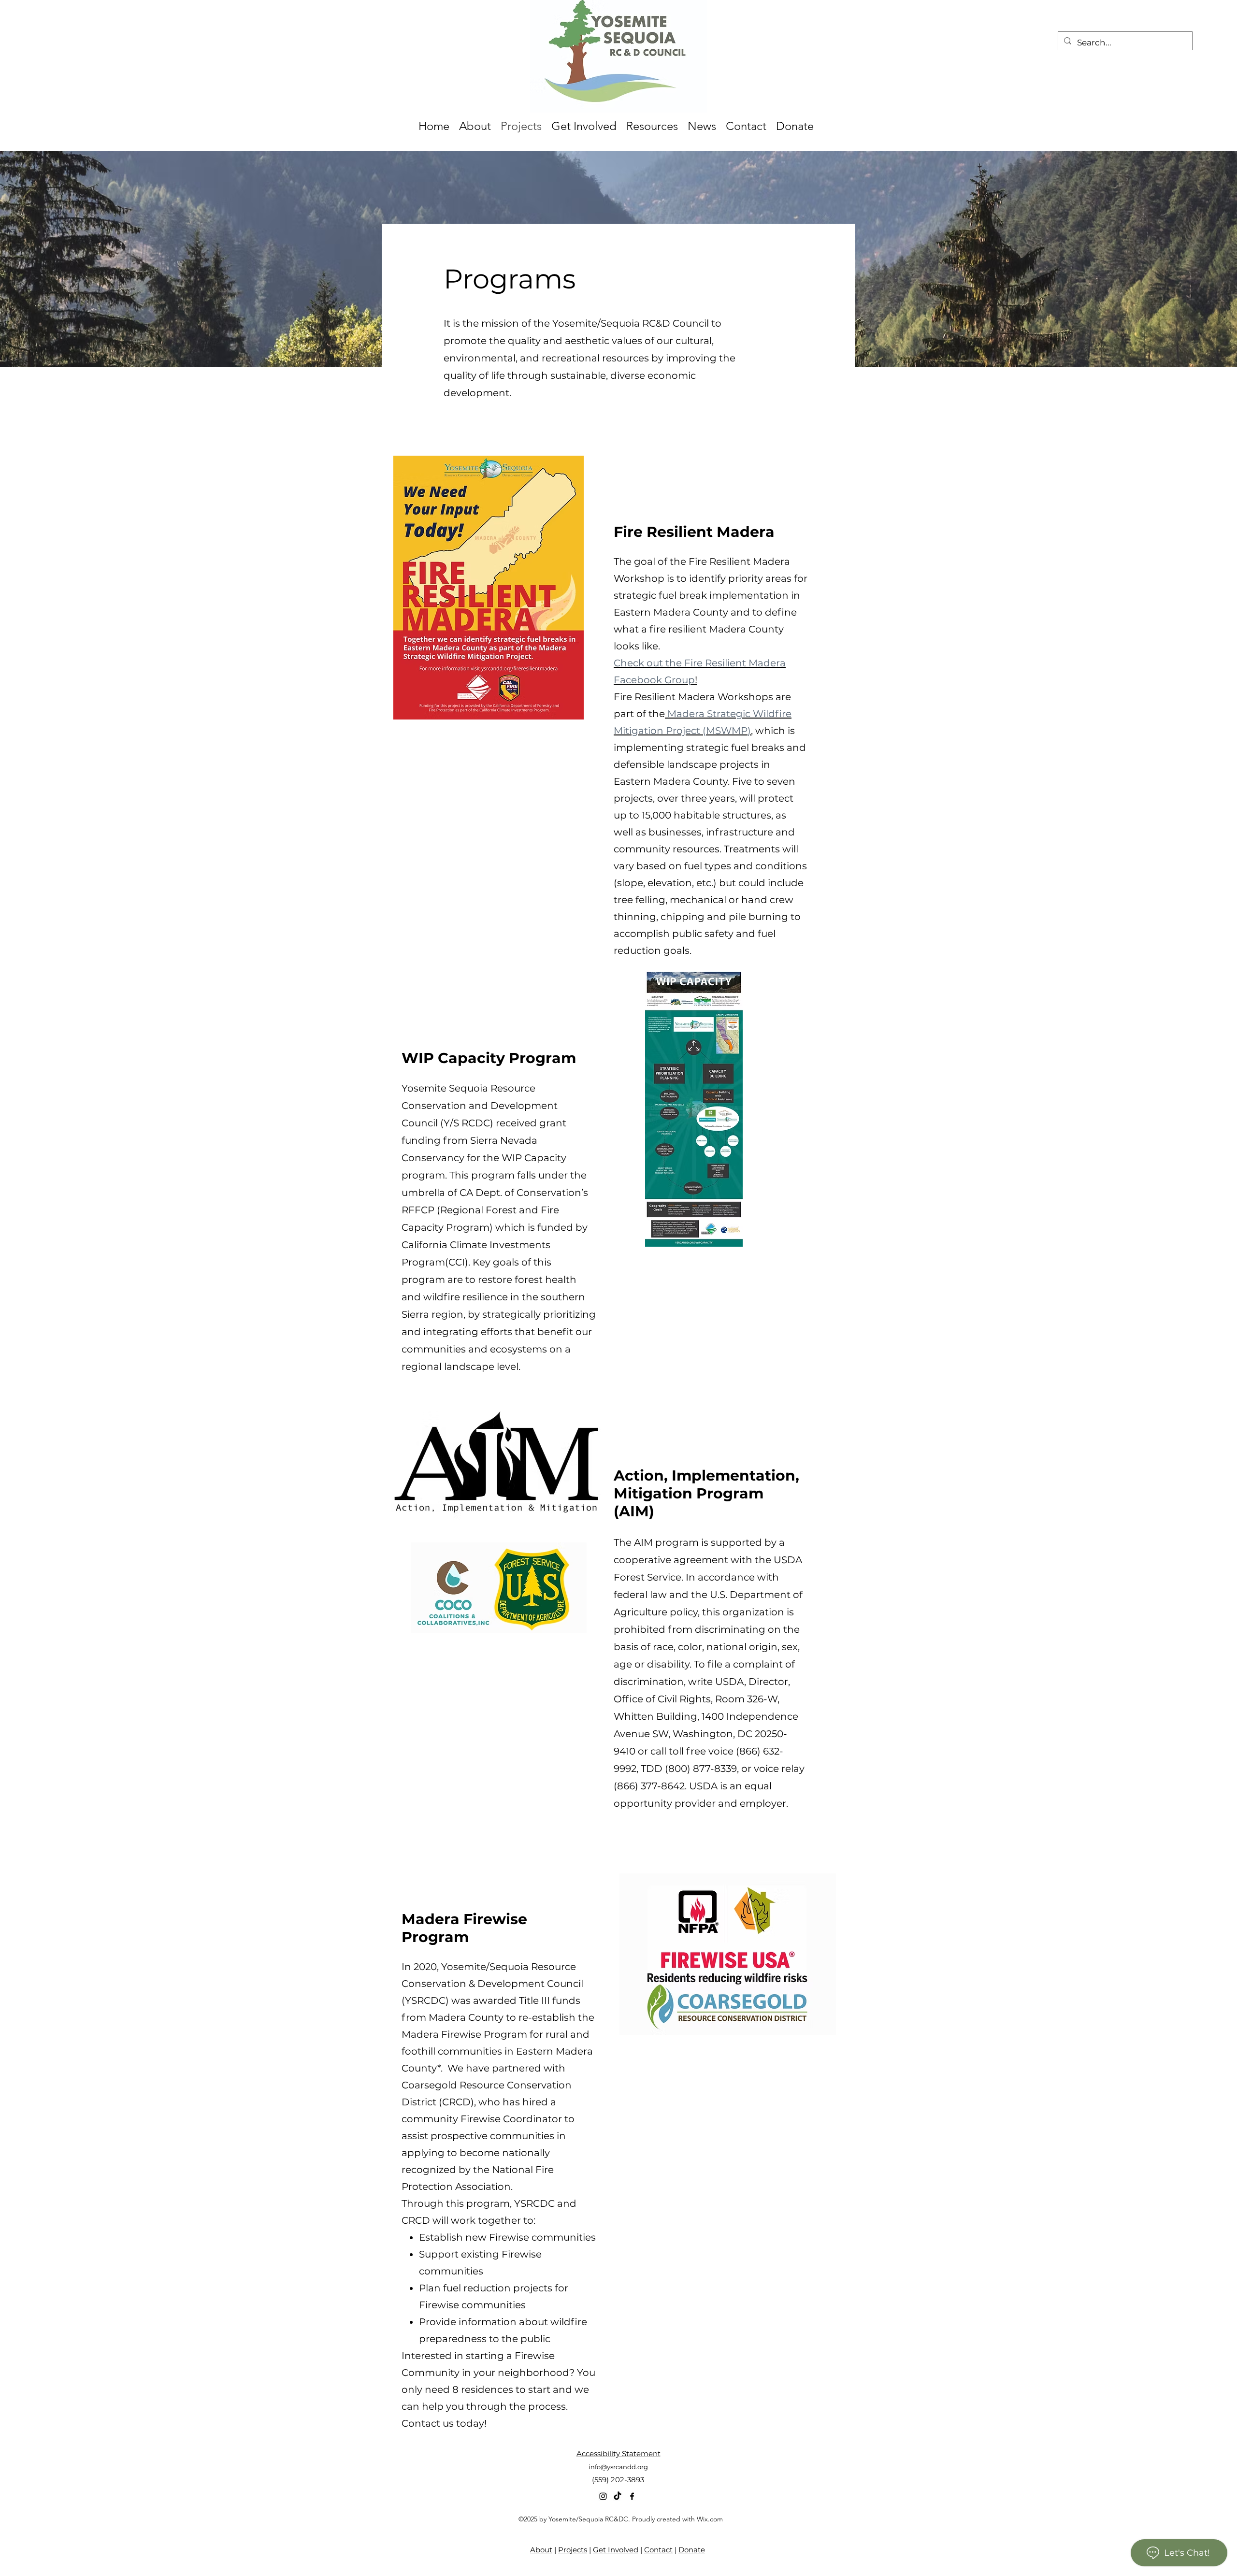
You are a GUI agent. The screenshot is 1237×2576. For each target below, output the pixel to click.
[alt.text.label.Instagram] (603, 2496)
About (541, 2550)
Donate (692, 2550)
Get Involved (616, 2550)
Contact (658, 2550)
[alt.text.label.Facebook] (632, 2496)
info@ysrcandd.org (618, 2467)
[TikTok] (618, 2496)
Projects (573, 2550)
